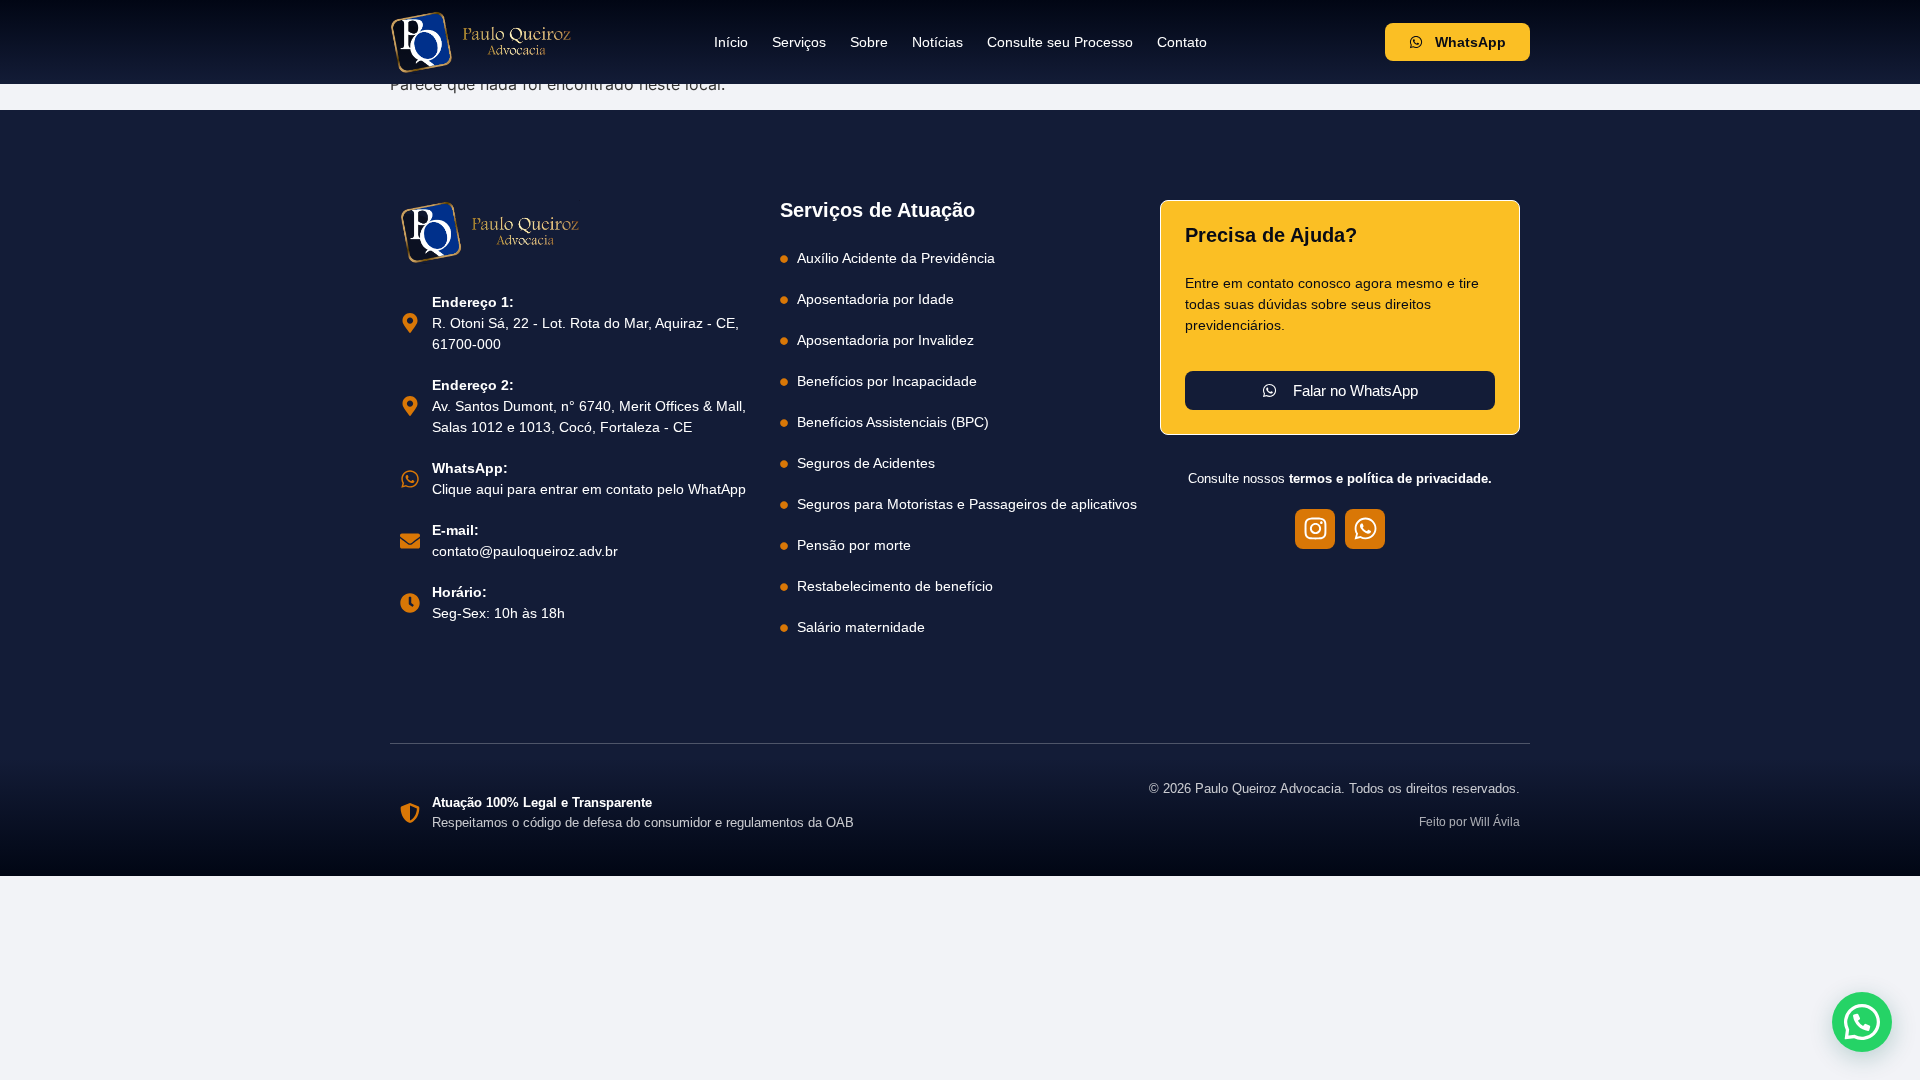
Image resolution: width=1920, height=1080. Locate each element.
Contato (1182, 42)
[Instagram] (1315, 529)
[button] (1862, 1022)
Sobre (869, 42)
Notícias (937, 42)
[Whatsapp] (1365, 529)
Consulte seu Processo (1060, 42)
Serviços (799, 42)
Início (731, 42)
